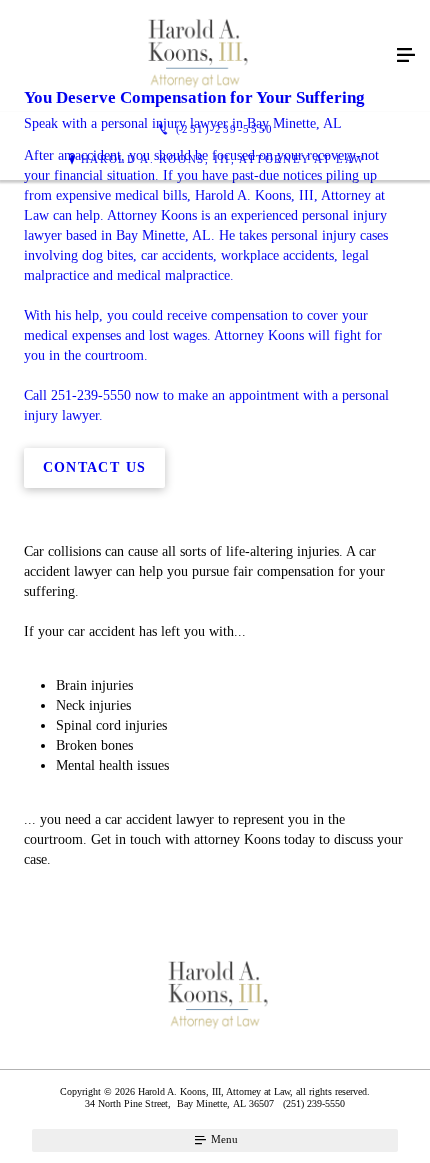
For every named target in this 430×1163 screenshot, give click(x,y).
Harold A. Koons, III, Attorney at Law (223, 159)
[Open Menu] (406, 56)
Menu (223, 1139)
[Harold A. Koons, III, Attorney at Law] (195, 56)
